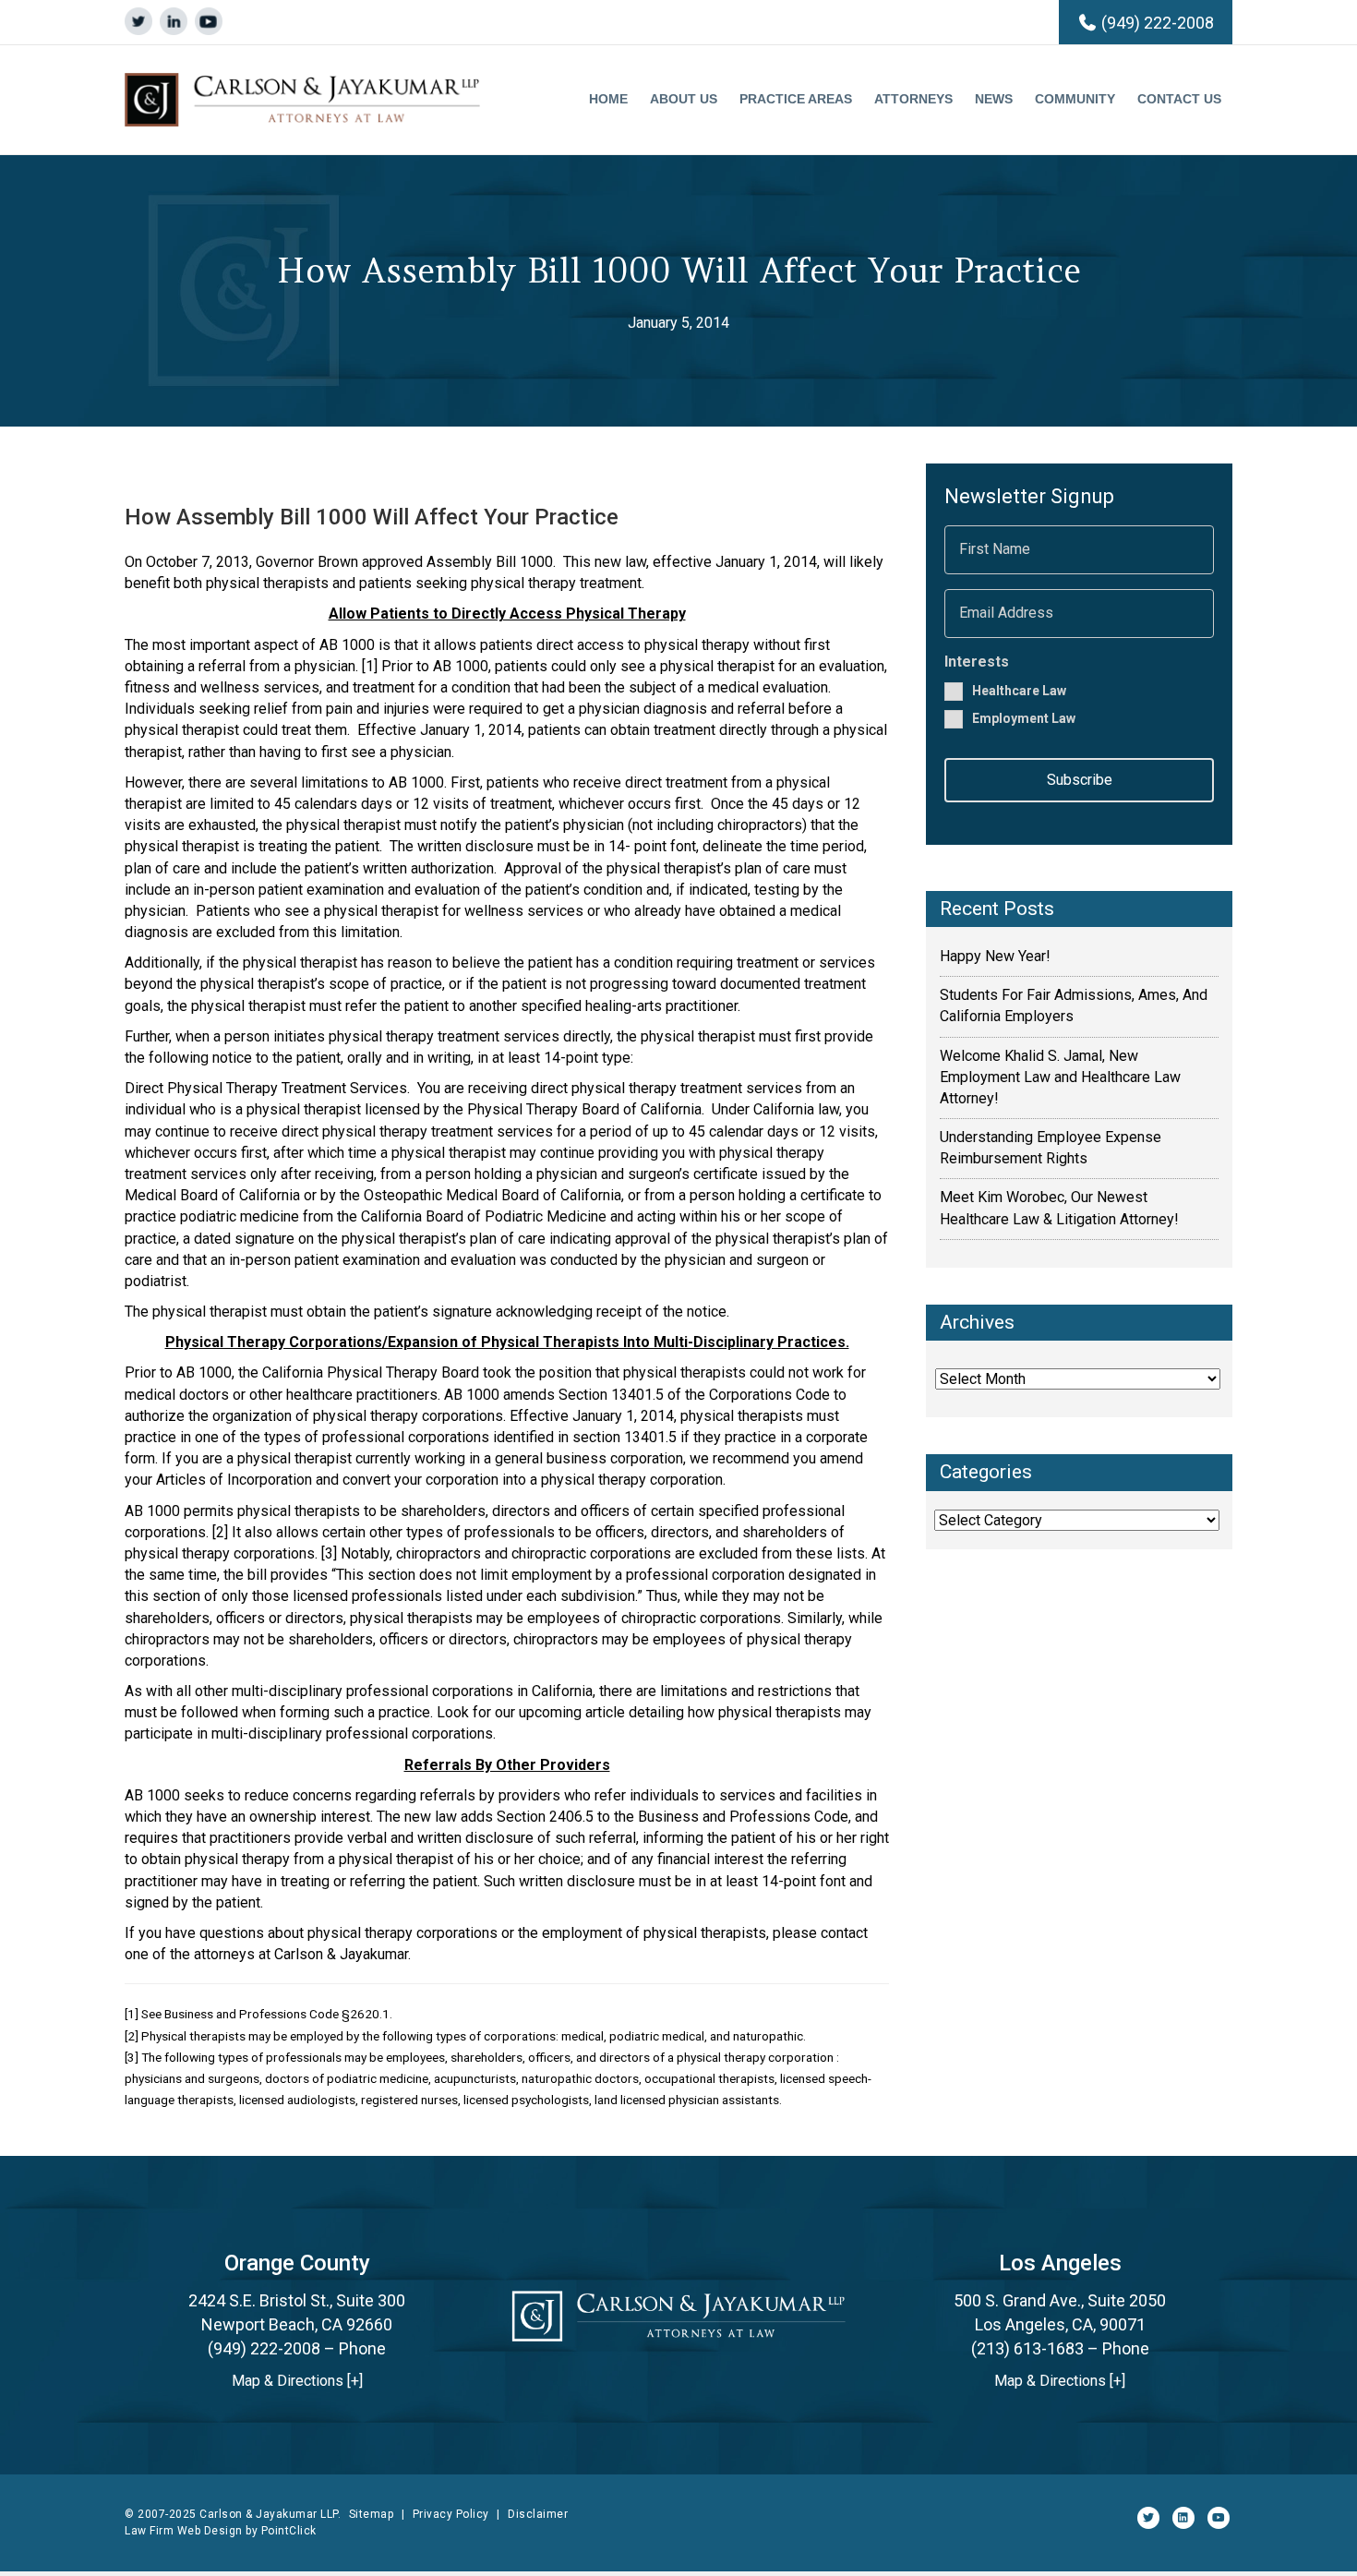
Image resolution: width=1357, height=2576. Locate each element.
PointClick (289, 2531)
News (994, 99)
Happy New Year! (995, 956)
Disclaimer (538, 2514)
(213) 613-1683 (1027, 2348)
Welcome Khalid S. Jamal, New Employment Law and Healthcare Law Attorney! (1060, 1077)
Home (608, 99)
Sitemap (372, 2514)
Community (1075, 99)
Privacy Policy (451, 2514)
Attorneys (913, 99)
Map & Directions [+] (297, 2381)
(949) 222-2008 (1158, 23)
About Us (684, 99)
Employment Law (1024, 718)
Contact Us (1179, 99)
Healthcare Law (1019, 690)
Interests (977, 662)
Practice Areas (796, 99)
